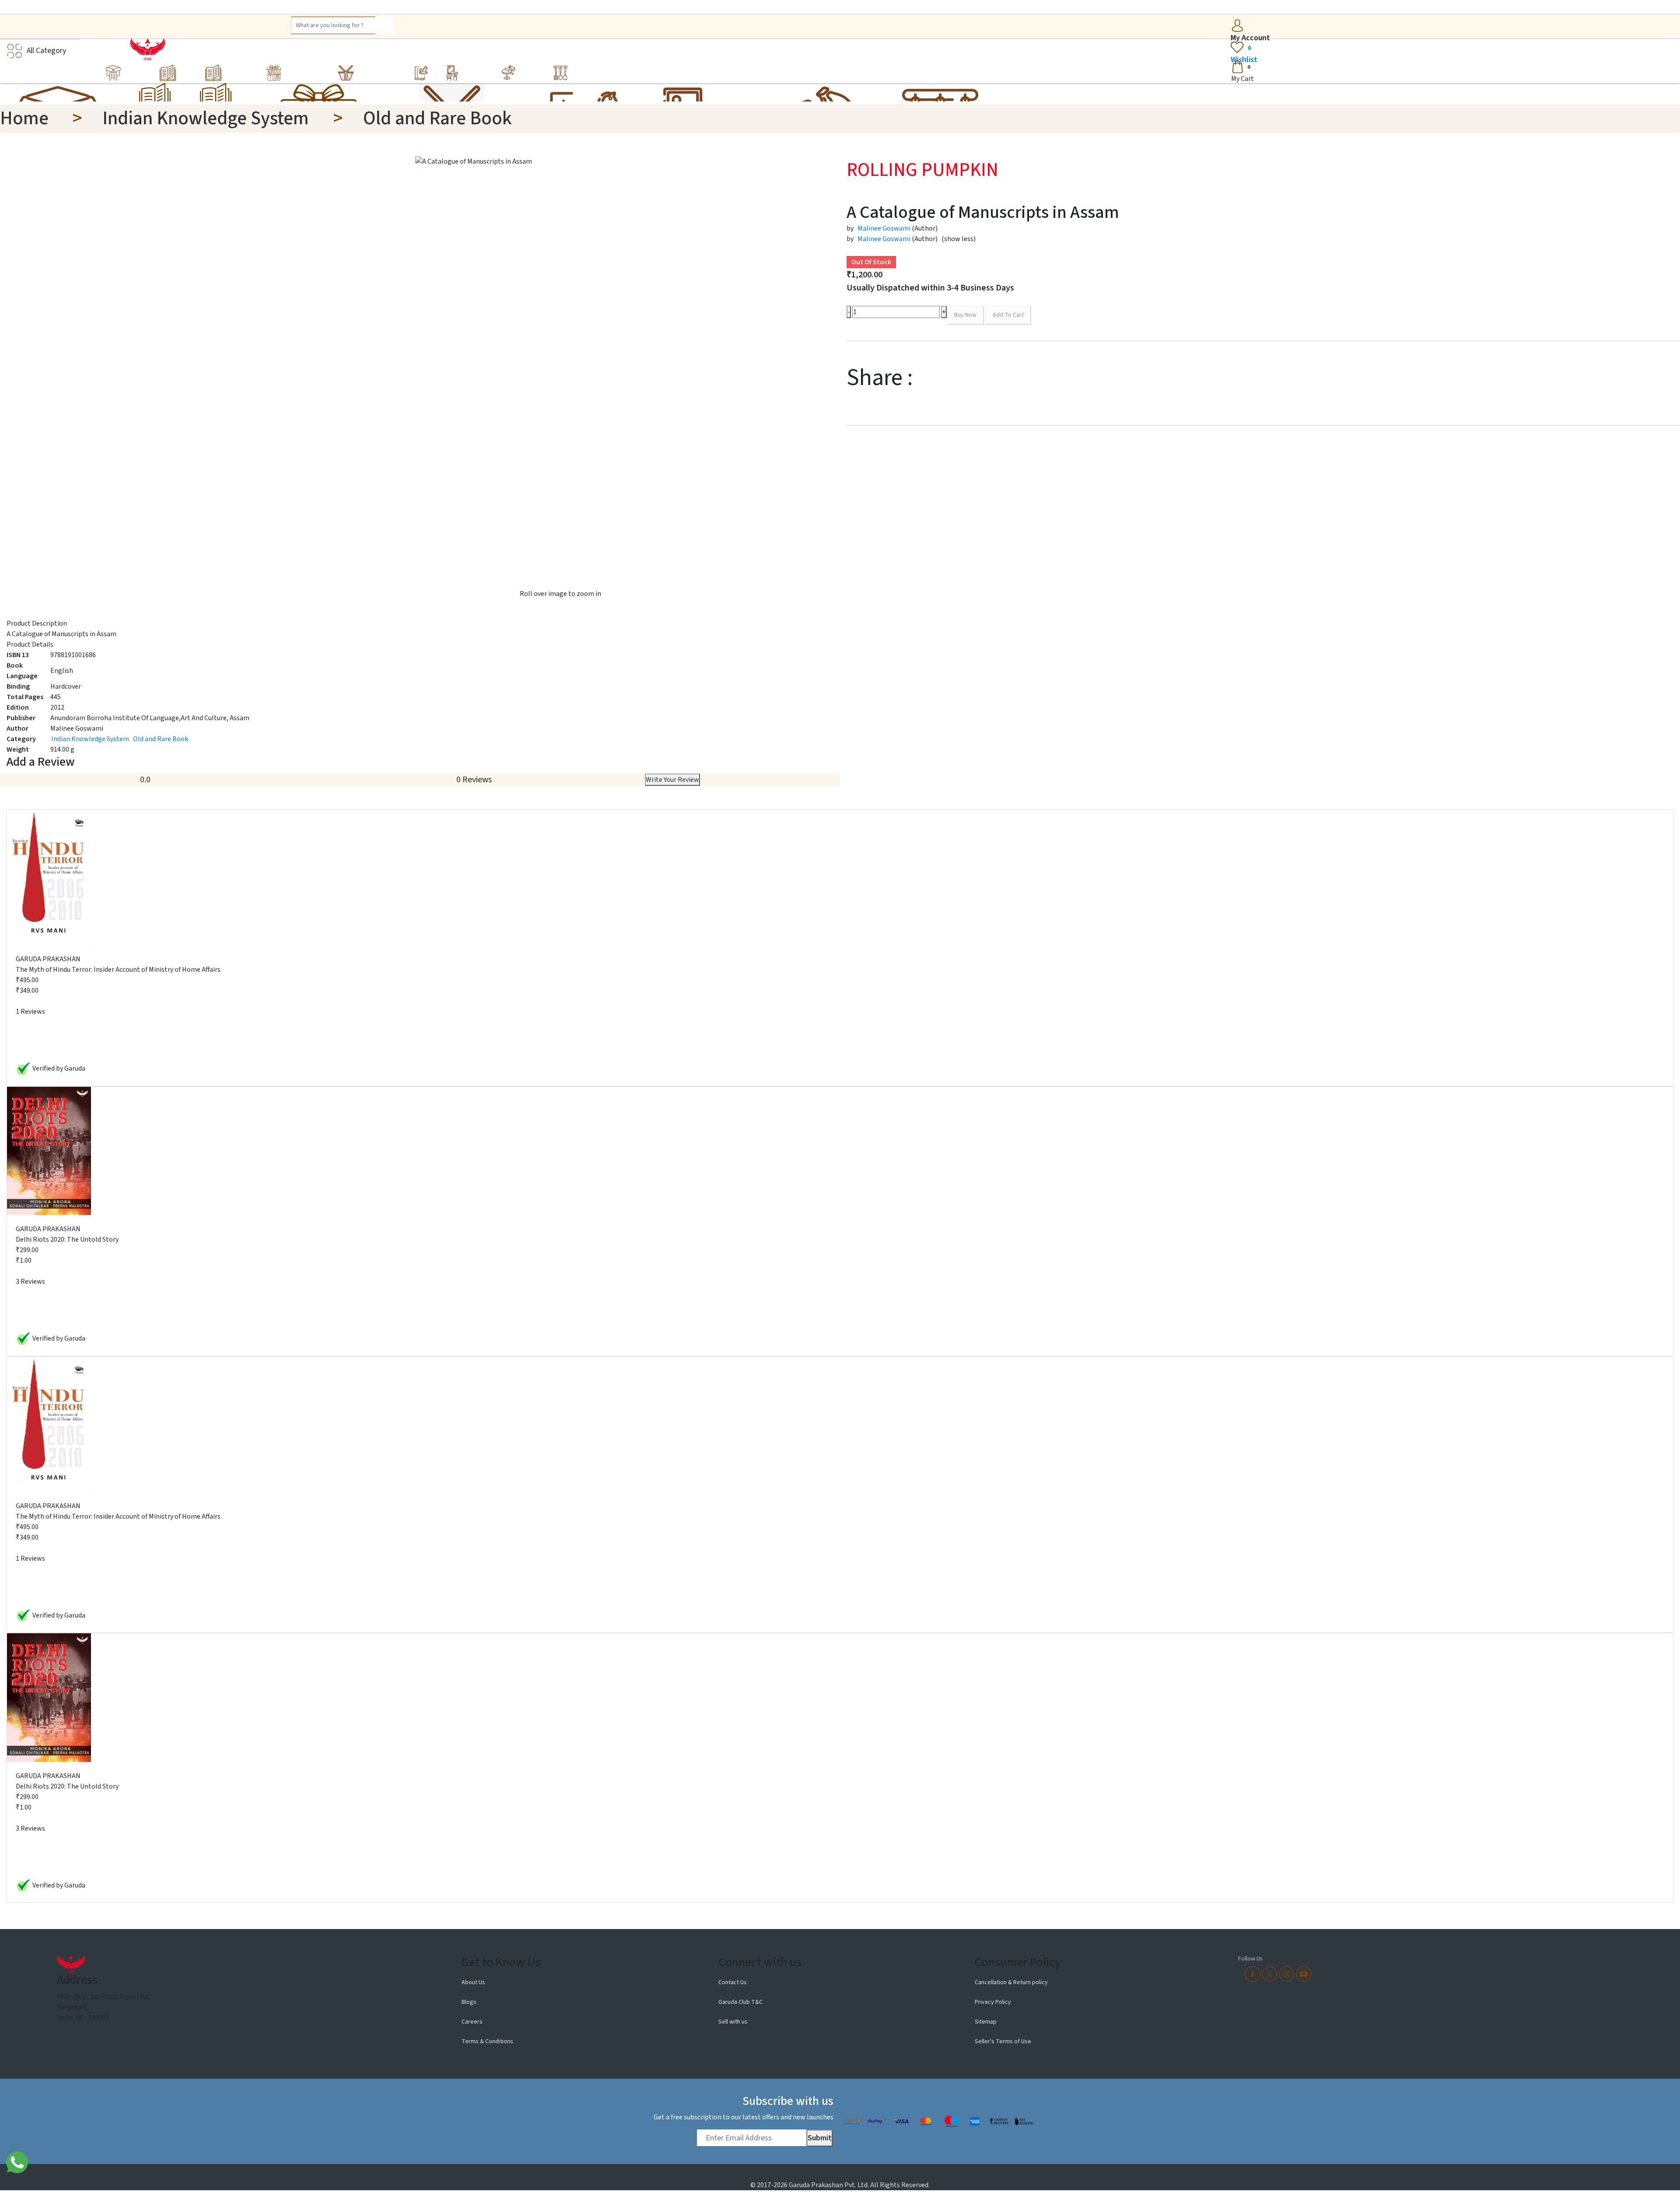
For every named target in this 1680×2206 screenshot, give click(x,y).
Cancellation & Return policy (1011, 1982)
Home (24, 118)
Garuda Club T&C (740, 2002)
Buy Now (965, 315)
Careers (472, 2022)
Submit (820, 2138)
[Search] (384, 25)
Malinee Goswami (884, 228)
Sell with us (733, 2022)
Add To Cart (1008, 315)
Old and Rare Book (437, 118)
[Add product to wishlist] (1033, 316)
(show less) (959, 239)
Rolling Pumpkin (922, 170)
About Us (474, 1982)
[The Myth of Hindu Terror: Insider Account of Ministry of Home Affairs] (49, 877)
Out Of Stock (871, 262)
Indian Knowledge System (206, 118)
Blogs (469, 2002)
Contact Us (733, 1982)
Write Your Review (672, 780)
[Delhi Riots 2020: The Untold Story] (49, 1150)
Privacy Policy (993, 2002)
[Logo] (145, 49)
